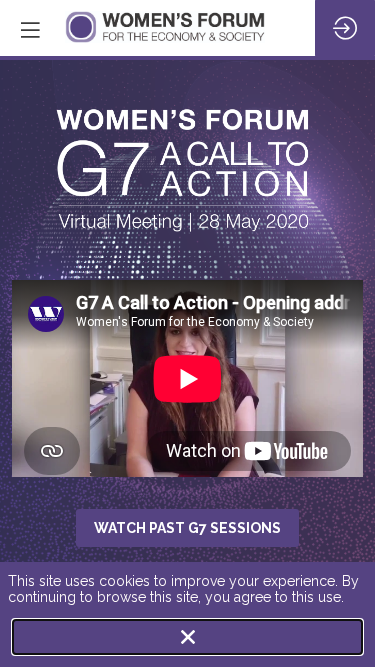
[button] (30, 30)
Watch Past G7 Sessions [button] (187, 528)
